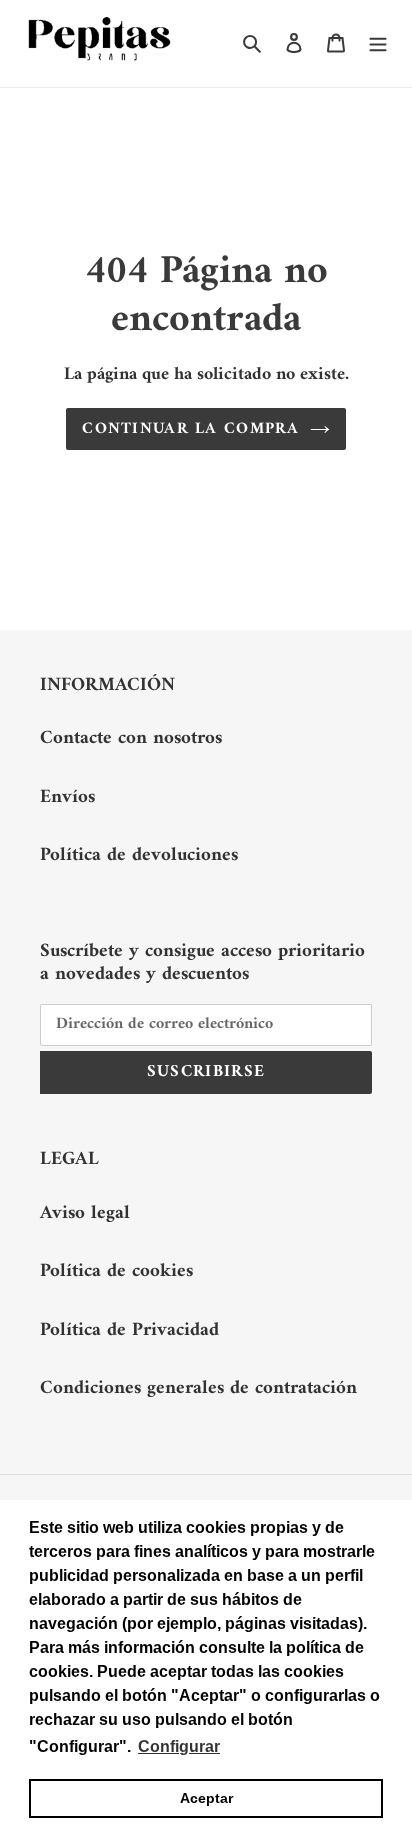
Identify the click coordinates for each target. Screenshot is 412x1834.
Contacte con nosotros (131, 738)
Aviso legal (85, 1213)
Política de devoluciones (139, 855)
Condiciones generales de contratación (198, 1388)
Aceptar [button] (206, 1798)
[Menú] (378, 43)
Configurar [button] (179, 1746)
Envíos (67, 797)
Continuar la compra (190, 429)
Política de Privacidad (129, 1330)
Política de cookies (116, 1271)
